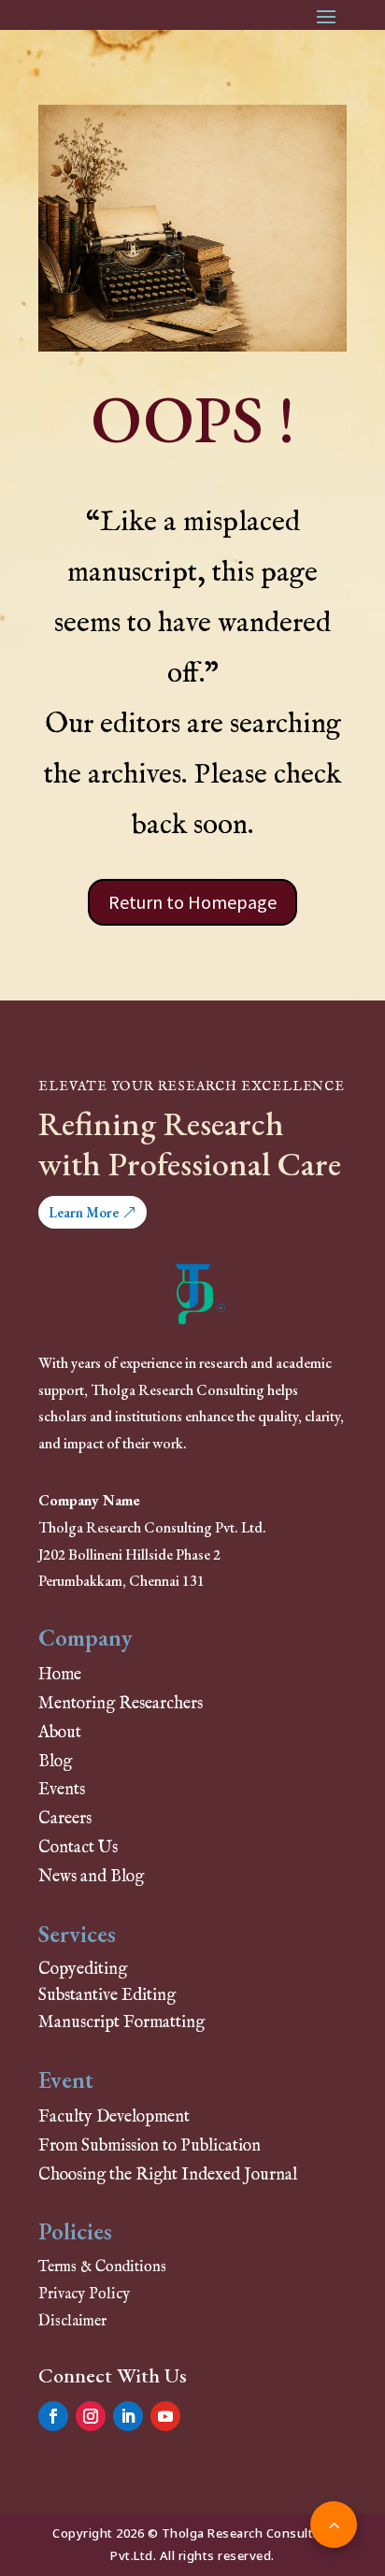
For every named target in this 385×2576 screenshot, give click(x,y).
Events (62, 1790)
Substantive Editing (107, 1996)
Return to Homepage (192, 902)
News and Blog (91, 1877)
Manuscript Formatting (121, 2023)
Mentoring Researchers (121, 1704)
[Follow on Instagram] (91, 2416)
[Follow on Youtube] (165, 2416)
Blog (55, 1762)
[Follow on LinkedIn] (128, 2416)
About (60, 1733)
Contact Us (78, 1848)
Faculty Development (114, 2117)
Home (60, 1675)
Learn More (84, 1212)
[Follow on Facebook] (53, 2416)
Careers (65, 1819)
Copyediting (83, 1970)
